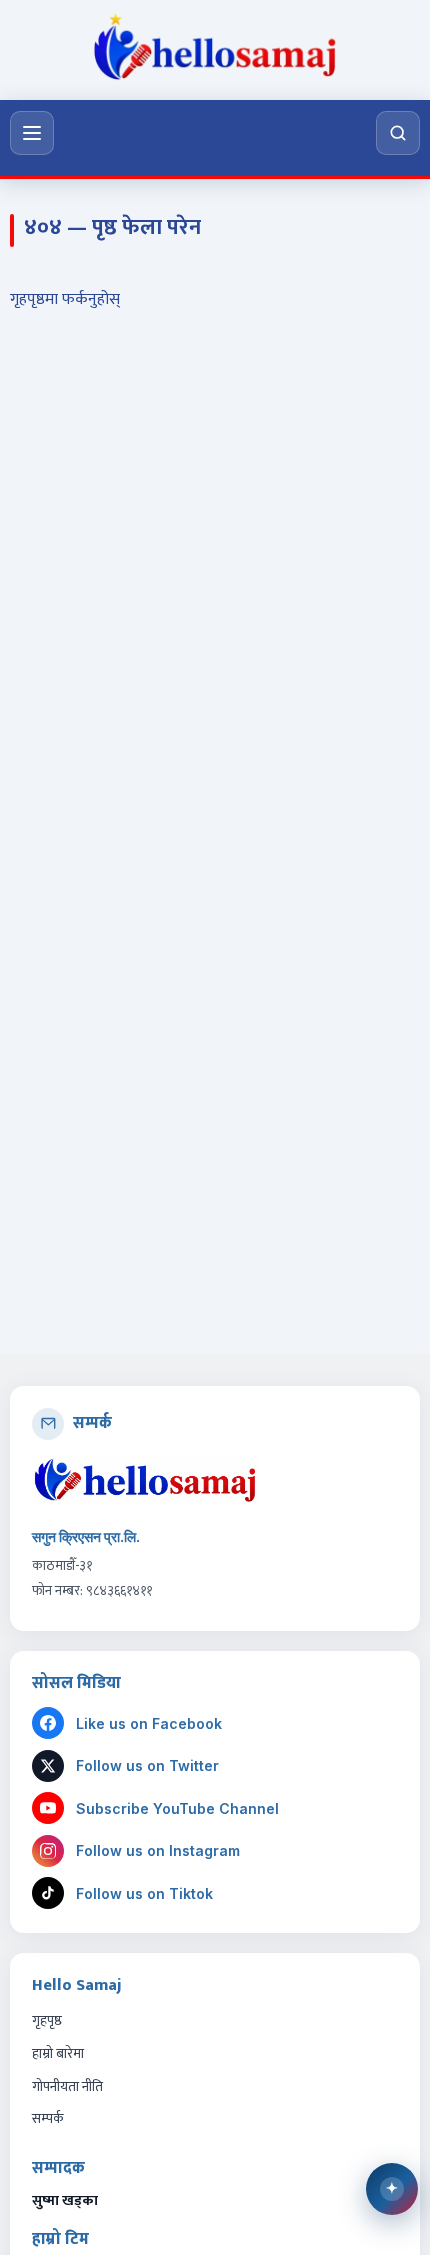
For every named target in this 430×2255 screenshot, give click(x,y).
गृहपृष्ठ (47, 2020)
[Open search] (398, 133)
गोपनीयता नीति (67, 2086)
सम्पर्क (48, 2118)
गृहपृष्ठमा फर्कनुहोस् (65, 299)
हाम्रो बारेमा (58, 2053)
